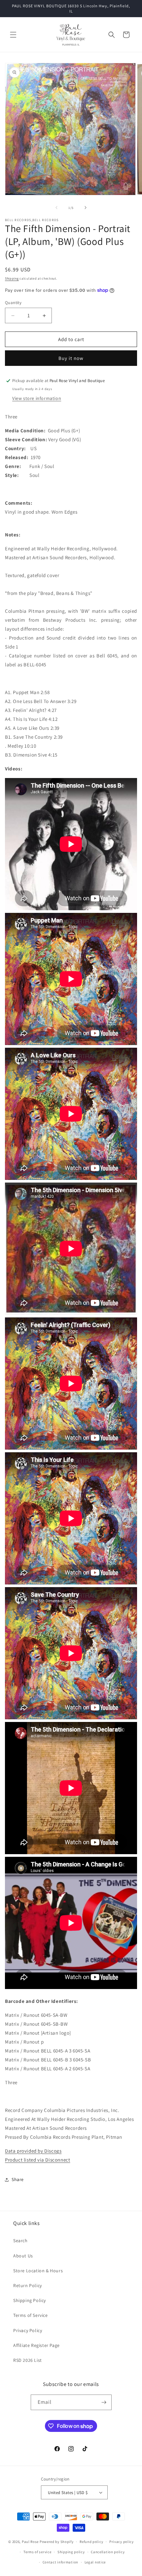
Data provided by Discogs (33, 2151)
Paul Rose (30, 2542)
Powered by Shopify (57, 2542)
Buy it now (71, 358)
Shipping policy (71, 2552)
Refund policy (91, 2542)
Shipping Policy (30, 2300)
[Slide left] (56, 208)
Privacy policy (122, 2542)
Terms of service (37, 2552)
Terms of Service (31, 2315)
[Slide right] (86, 208)
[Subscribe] (104, 2402)
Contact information (60, 2562)
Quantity (13, 303)
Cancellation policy (108, 2552)
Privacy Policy (28, 2330)
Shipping (12, 278)
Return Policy (28, 2285)
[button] (13, 35)
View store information (37, 398)
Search (20, 2241)
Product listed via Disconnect (37, 2160)
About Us (23, 2256)
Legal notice (95, 2562)
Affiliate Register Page (36, 2345)
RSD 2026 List (28, 2360)
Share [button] (18, 2179)
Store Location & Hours (38, 2271)
